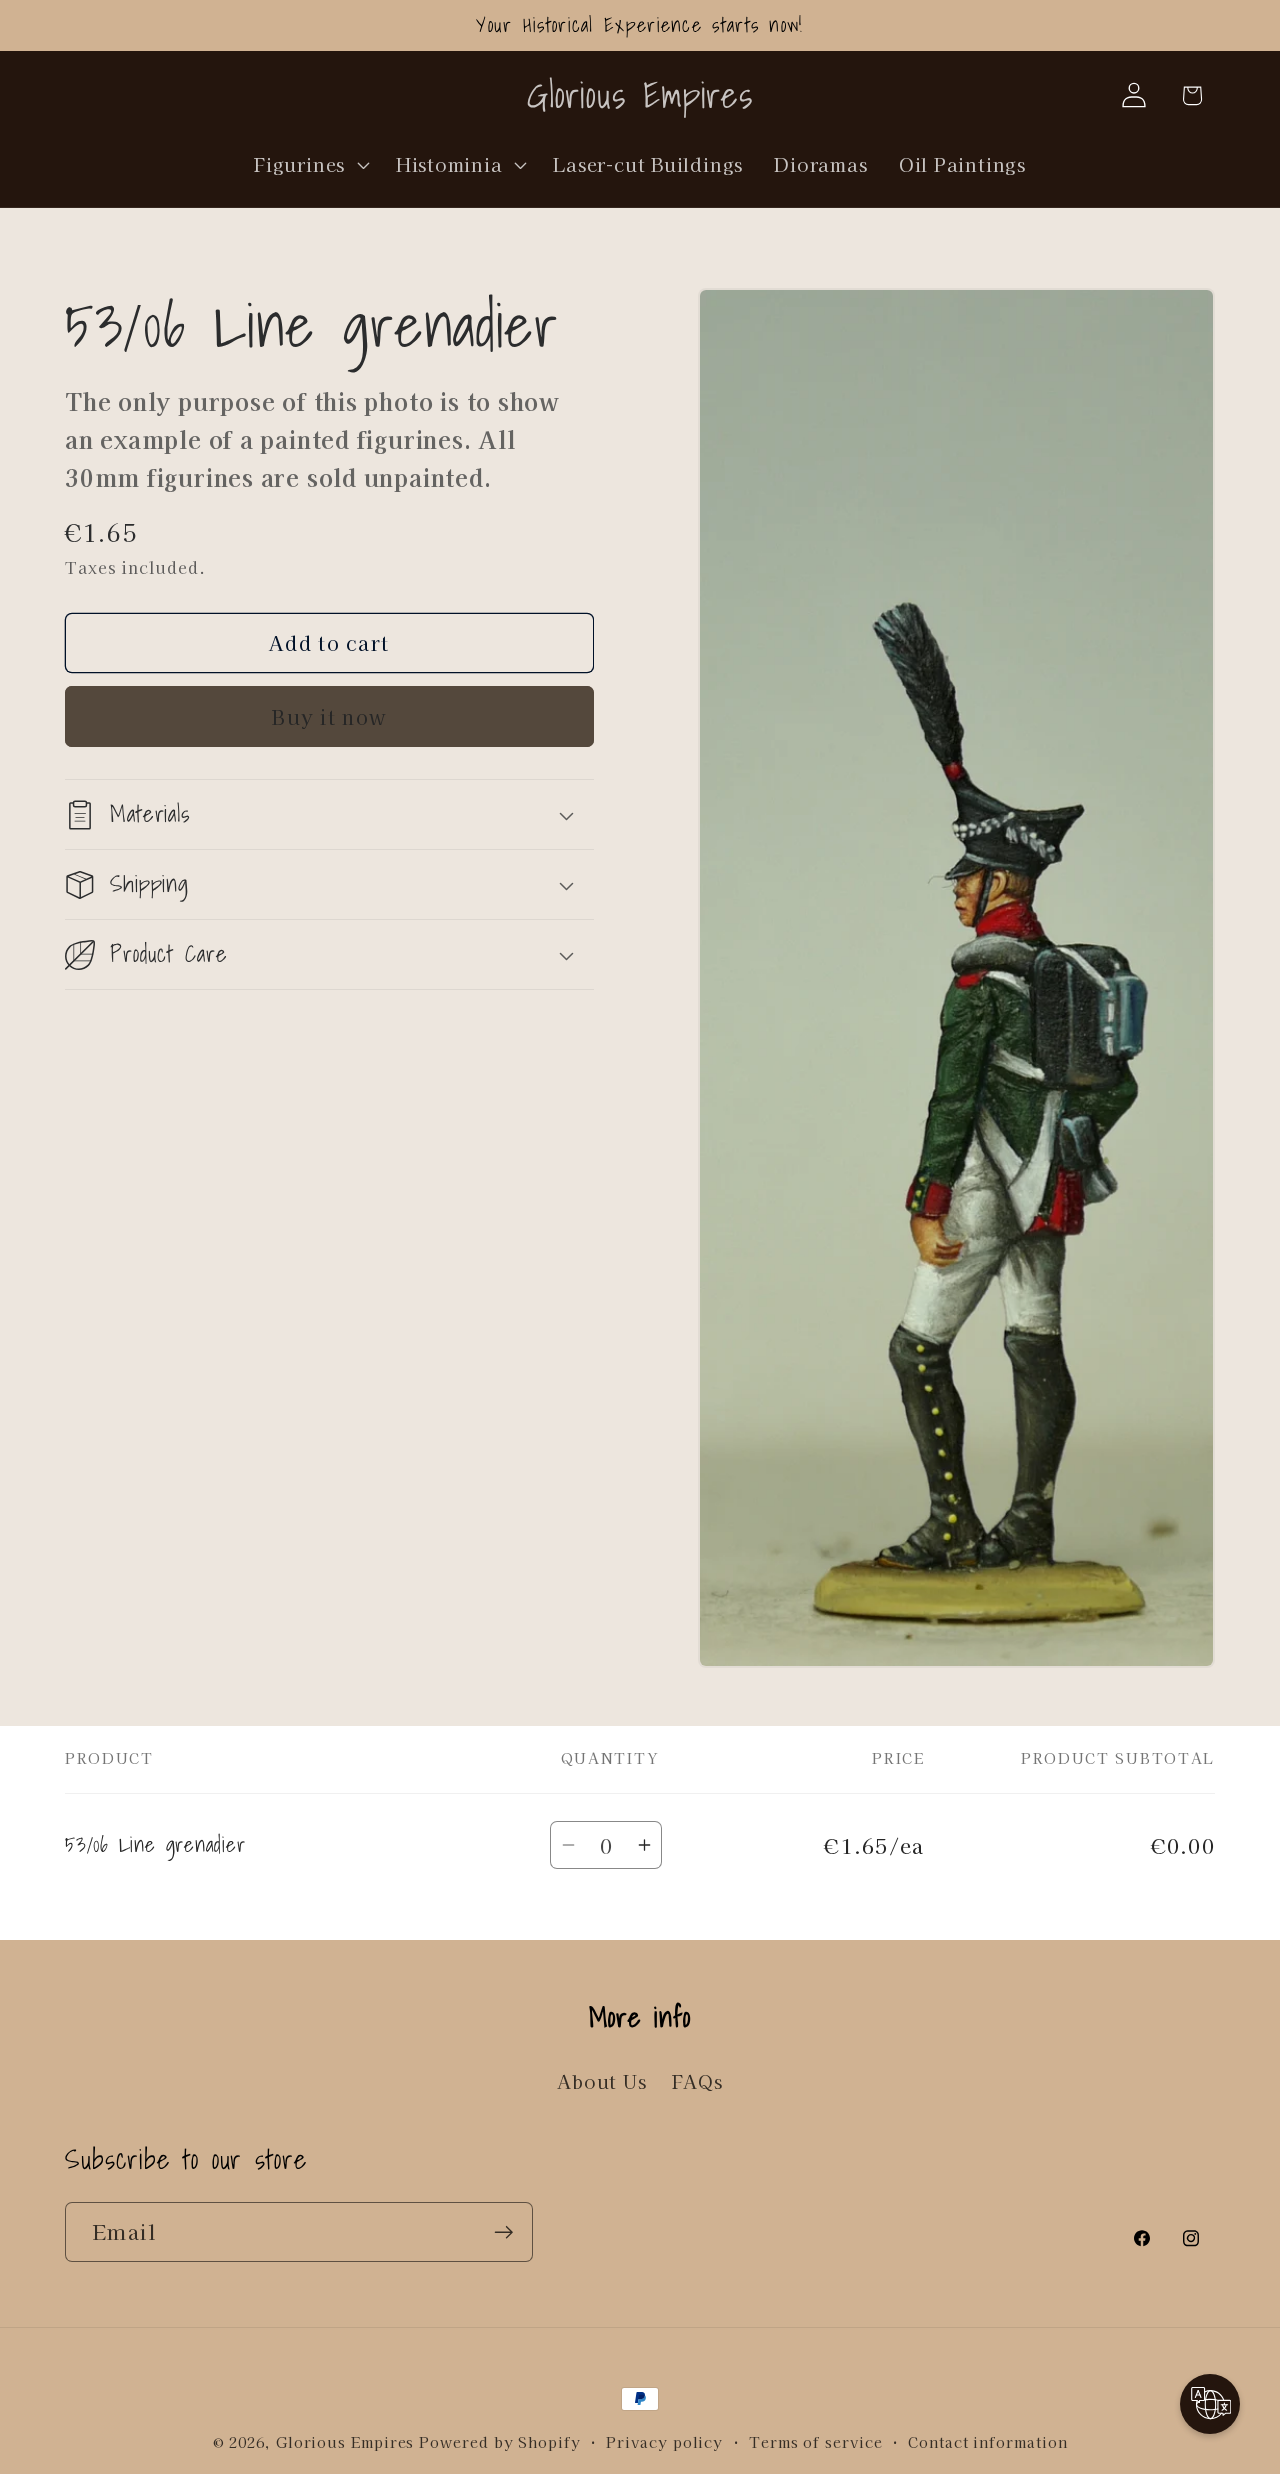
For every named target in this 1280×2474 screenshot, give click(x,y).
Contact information (987, 2441)
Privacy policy (664, 2441)
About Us (601, 2081)
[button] (310, 164)
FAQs (697, 2081)
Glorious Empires (345, 2441)
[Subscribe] (503, 2232)
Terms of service (816, 2441)
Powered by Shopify (499, 2441)
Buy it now (329, 716)
